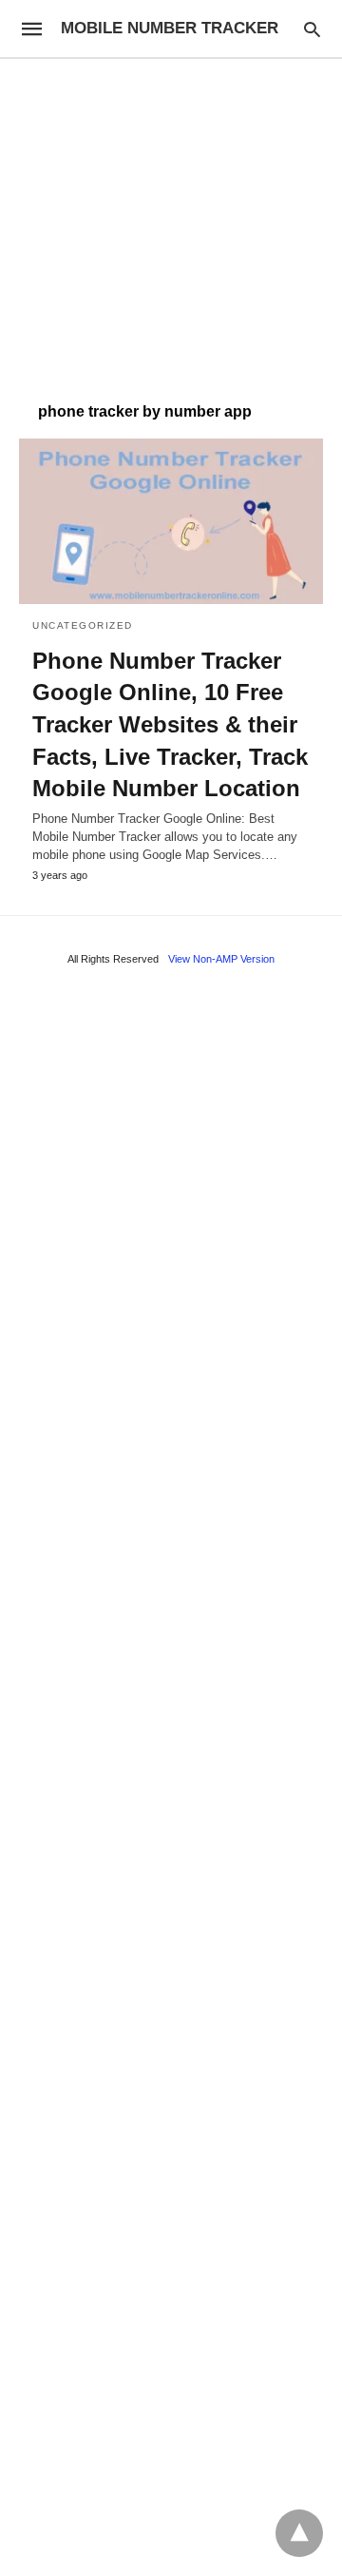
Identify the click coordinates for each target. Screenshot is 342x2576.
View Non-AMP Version (221, 959)
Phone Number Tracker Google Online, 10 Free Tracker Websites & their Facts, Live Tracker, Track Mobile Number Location (170, 724)
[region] (171, 221)
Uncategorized (83, 625)
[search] (312, 29)
